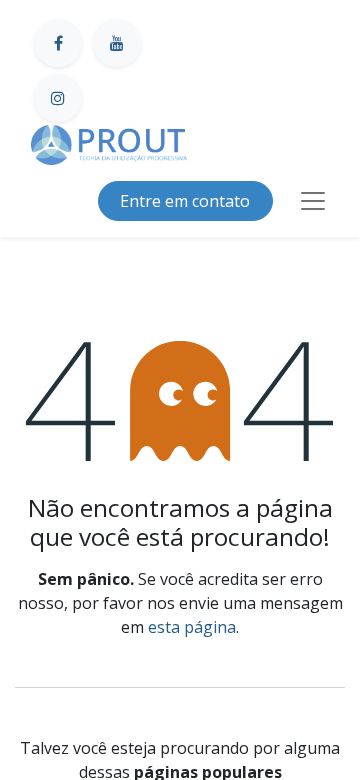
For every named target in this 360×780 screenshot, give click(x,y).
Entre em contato (185, 201)
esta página (192, 627)
